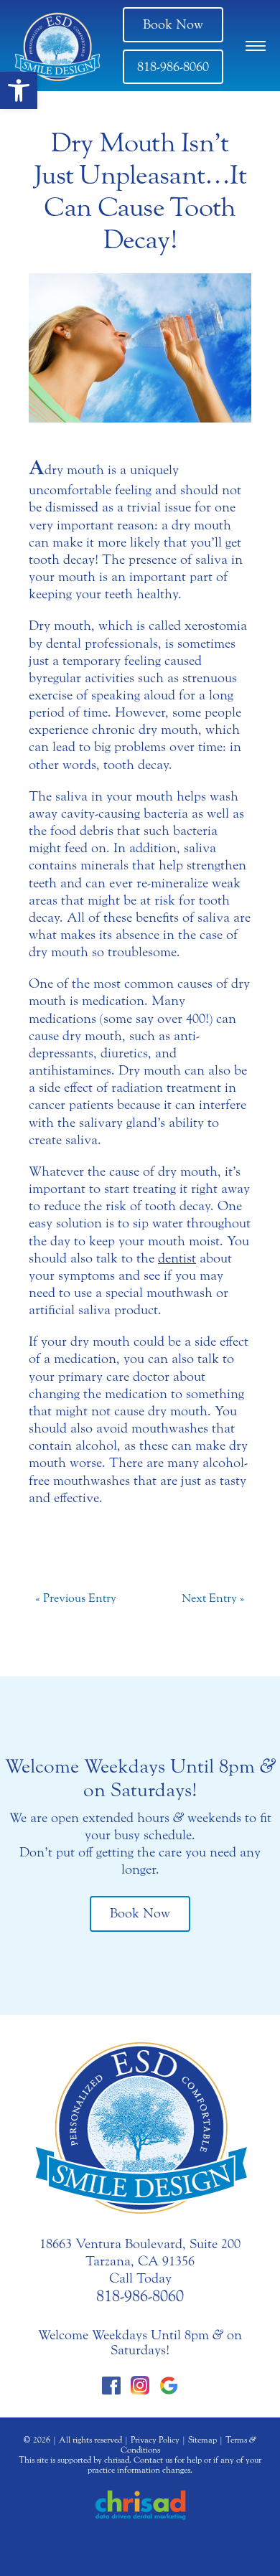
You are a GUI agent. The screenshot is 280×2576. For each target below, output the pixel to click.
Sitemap (202, 2440)
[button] (19, 90)
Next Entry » (213, 1598)
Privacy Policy (155, 2440)
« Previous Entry (76, 1598)
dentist (177, 1258)
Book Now (173, 24)
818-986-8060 (173, 67)
